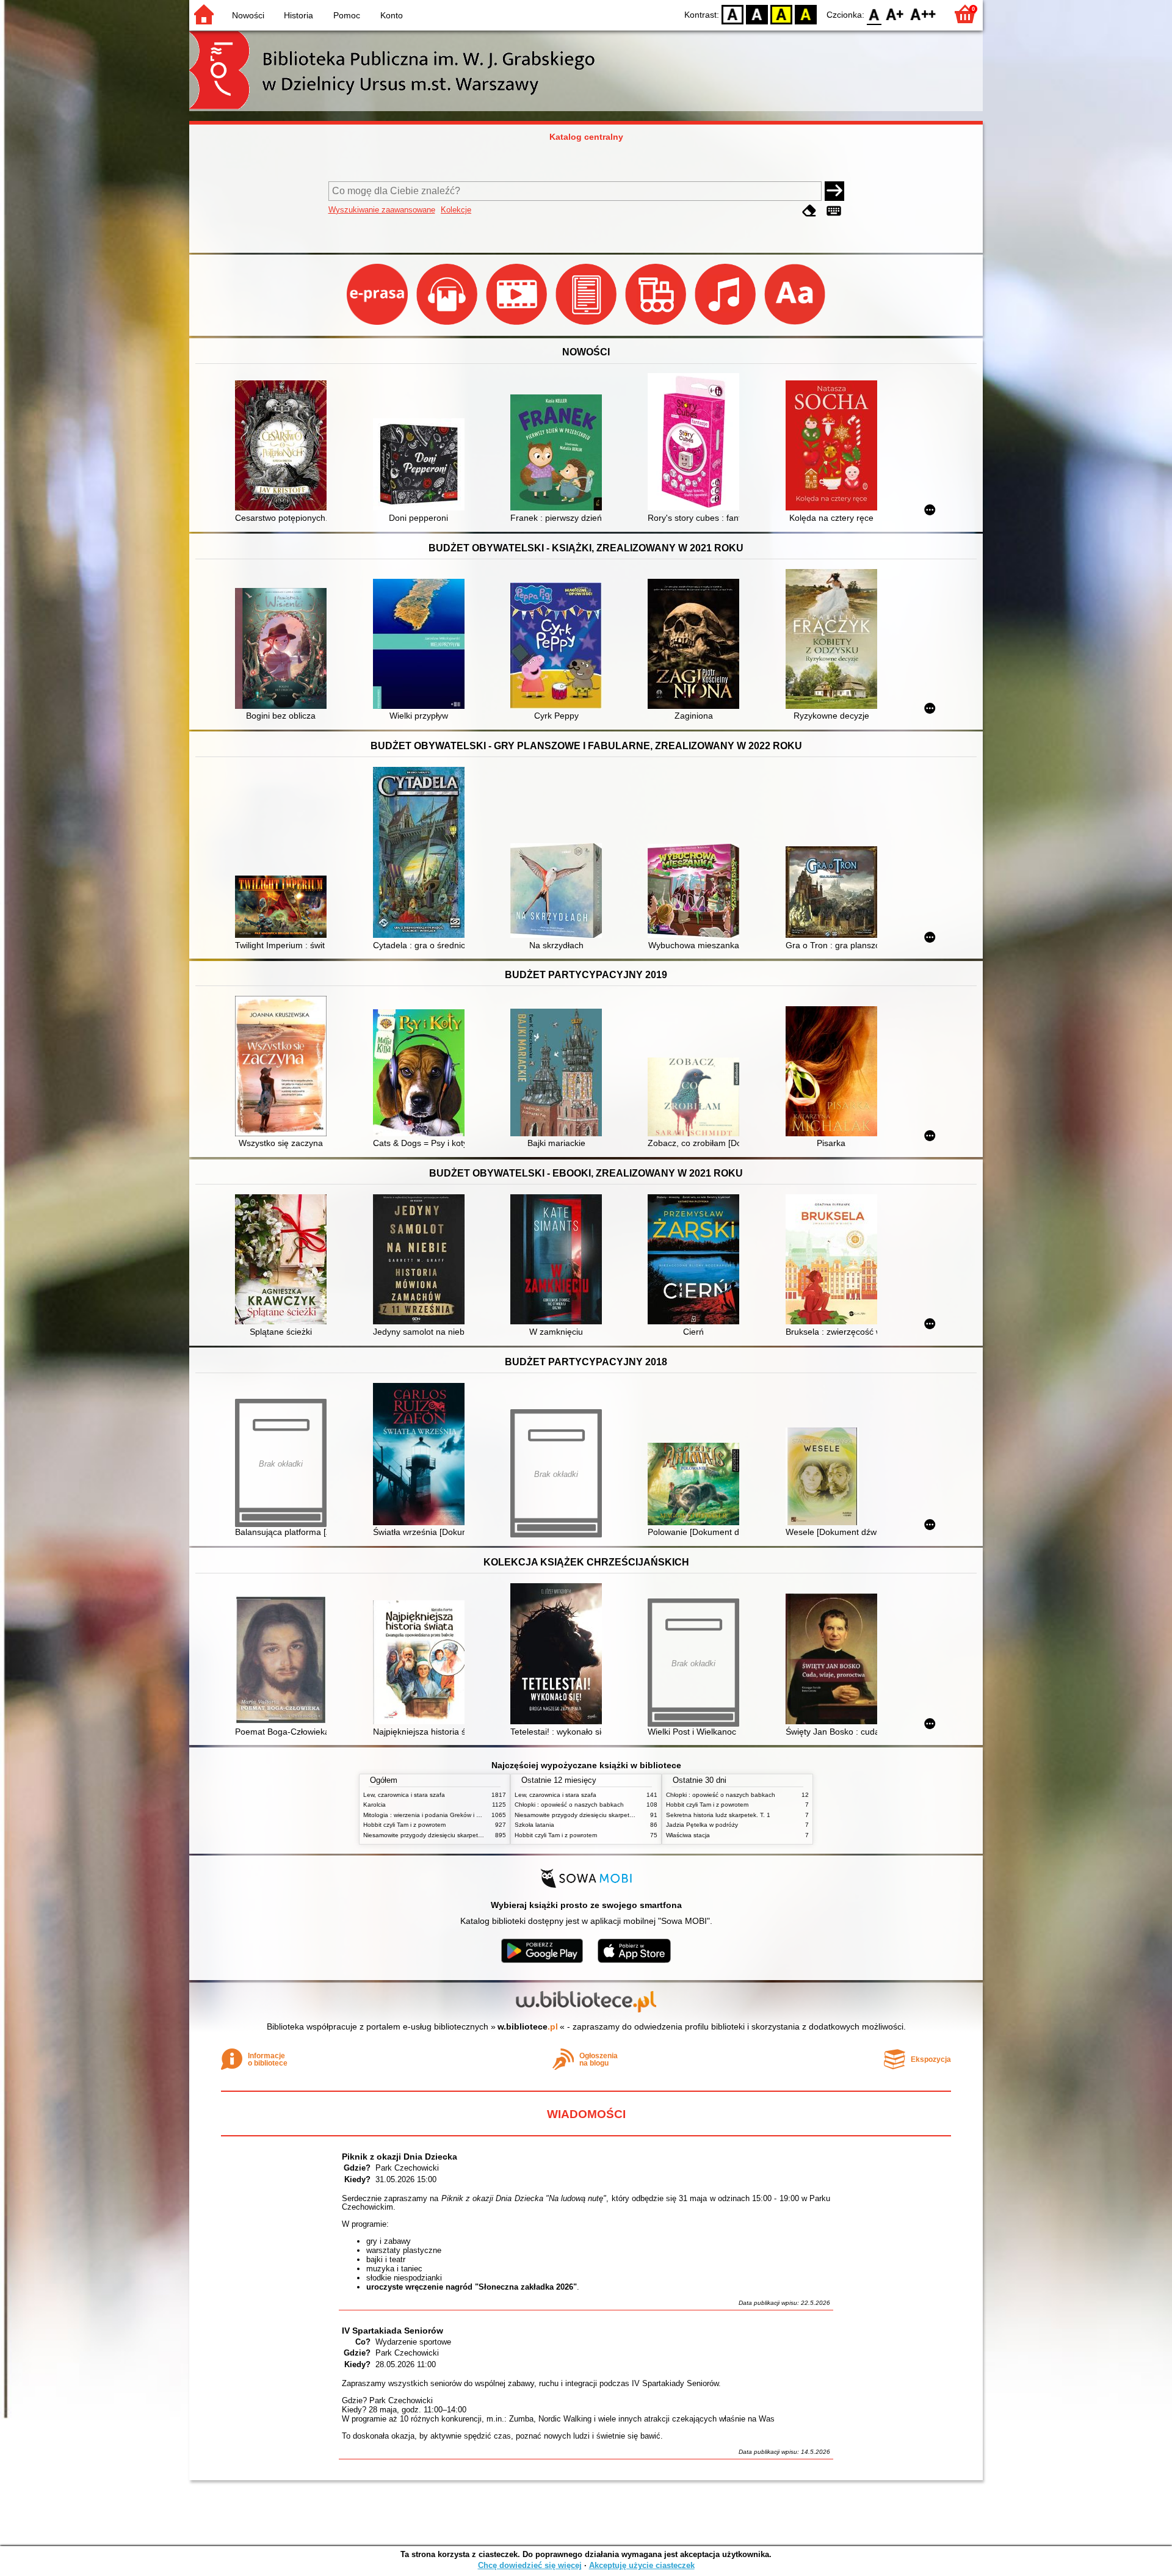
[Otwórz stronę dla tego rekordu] (284, 447)
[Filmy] (518, 325)
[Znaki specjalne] (834, 211)
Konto (392, 15)
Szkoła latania (534, 1825)
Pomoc (347, 15)
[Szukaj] (834, 191)
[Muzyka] (726, 325)
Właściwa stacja (688, 1835)
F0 (874, 14)
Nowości (248, 15)
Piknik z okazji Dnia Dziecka (400, 2157)
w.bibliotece (528, 2026)
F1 (895, 14)
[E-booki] (587, 325)
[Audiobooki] (448, 325)
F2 (923, 14)
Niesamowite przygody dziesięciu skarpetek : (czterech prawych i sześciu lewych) (476, 1835)
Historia (298, 15)
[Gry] (657, 325)
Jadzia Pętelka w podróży (702, 1825)
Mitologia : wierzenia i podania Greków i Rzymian (432, 1815)
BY (806, 14)
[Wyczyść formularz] (809, 211)
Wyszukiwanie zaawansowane (382, 210)
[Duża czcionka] (795, 325)
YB (781, 14)
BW (757, 14)
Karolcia (374, 1805)
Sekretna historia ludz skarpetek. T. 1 (718, 1815)
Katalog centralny (586, 137)
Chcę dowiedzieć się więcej (530, 2565)
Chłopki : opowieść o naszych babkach (569, 1805)
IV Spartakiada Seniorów (392, 2331)
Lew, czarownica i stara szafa (404, 1795)
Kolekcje (456, 210)
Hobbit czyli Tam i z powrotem (404, 1825)
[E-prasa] (378, 325)
